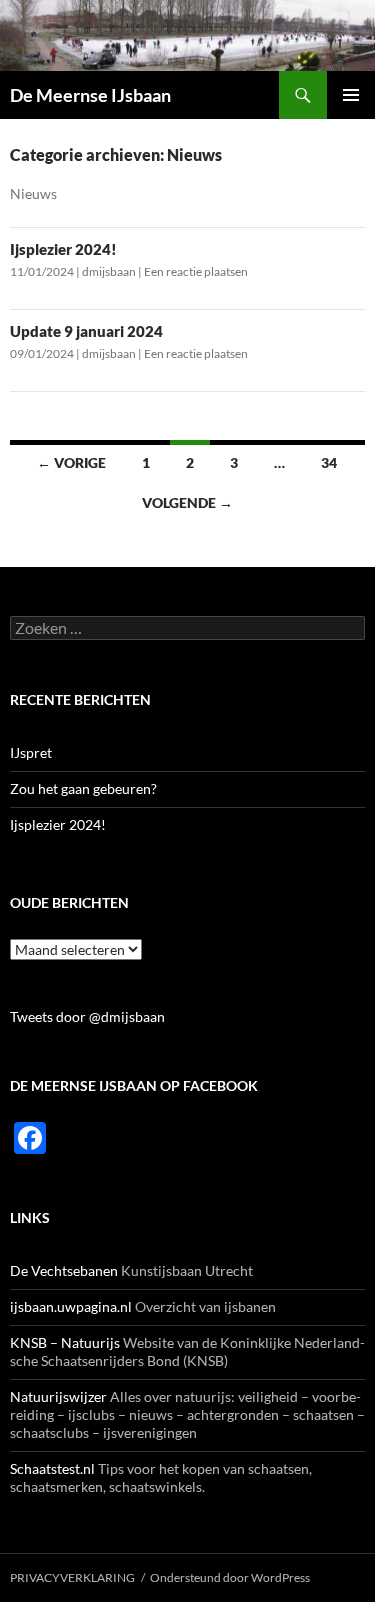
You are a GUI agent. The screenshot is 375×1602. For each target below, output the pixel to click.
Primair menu (351, 95)
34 (329, 462)
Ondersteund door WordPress (230, 1577)
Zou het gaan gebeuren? (83, 788)
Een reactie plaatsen (196, 271)
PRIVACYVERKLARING (72, 1577)
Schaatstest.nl (52, 1468)
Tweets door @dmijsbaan (87, 1016)
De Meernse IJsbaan (90, 95)
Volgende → (187, 502)
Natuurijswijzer (58, 1396)
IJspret (31, 752)
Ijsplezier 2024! (63, 249)
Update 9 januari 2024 (86, 331)
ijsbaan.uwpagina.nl (71, 1306)
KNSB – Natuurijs (65, 1342)
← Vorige (71, 462)
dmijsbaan (109, 271)
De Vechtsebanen (64, 1270)
